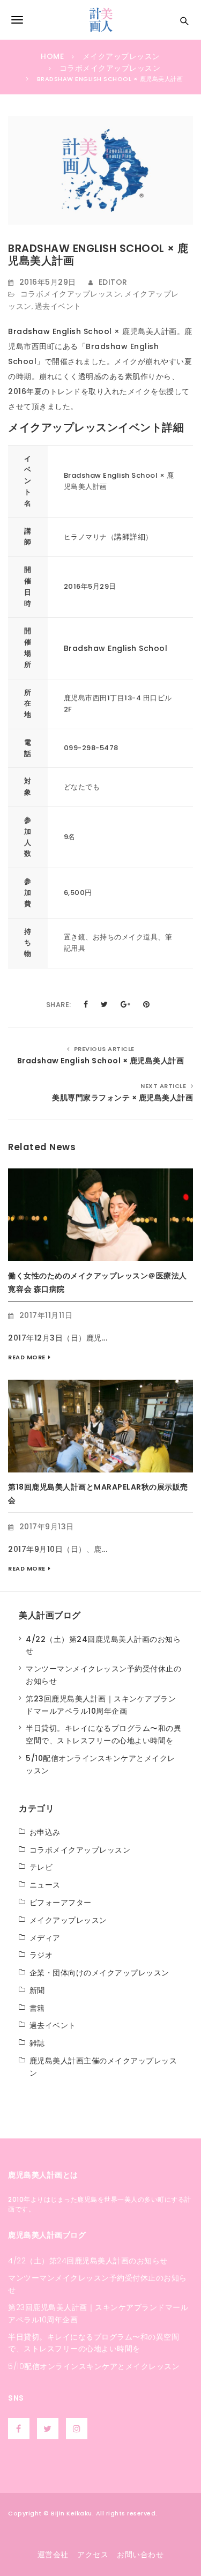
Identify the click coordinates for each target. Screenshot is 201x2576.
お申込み (45, 1832)
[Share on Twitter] (105, 1004)
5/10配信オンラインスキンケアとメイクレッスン (94, 2366)
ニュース (45, 1885)
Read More (27, 1357)
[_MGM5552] (100, 1214)
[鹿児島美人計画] (100, 20)
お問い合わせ (140, 2555)
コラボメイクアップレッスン (71, 294)
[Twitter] (49, 2429)
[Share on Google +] (126, 1004)
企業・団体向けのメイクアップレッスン (99, 1973)
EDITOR (113, 282)
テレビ (41, 1867)
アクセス (93, 2555)
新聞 (37, 1990)
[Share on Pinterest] (147, 1004)
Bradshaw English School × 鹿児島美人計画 (101, 1061)
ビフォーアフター (61, 1903)
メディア (45, 1938)
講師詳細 (130, 537)
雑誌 (37, 2043)
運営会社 (53, 2555)
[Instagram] (78, 2429)
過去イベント (58, 306)
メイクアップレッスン (68, 1920)
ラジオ (41, 1955)
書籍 (37, 2008)
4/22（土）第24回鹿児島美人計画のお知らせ (88, 2261)
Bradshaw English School (60, 331)
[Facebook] (20, 2429)
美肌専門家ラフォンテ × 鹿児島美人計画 (122, 1098)
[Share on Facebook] (86, 1004)
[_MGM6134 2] (100, 1426)
